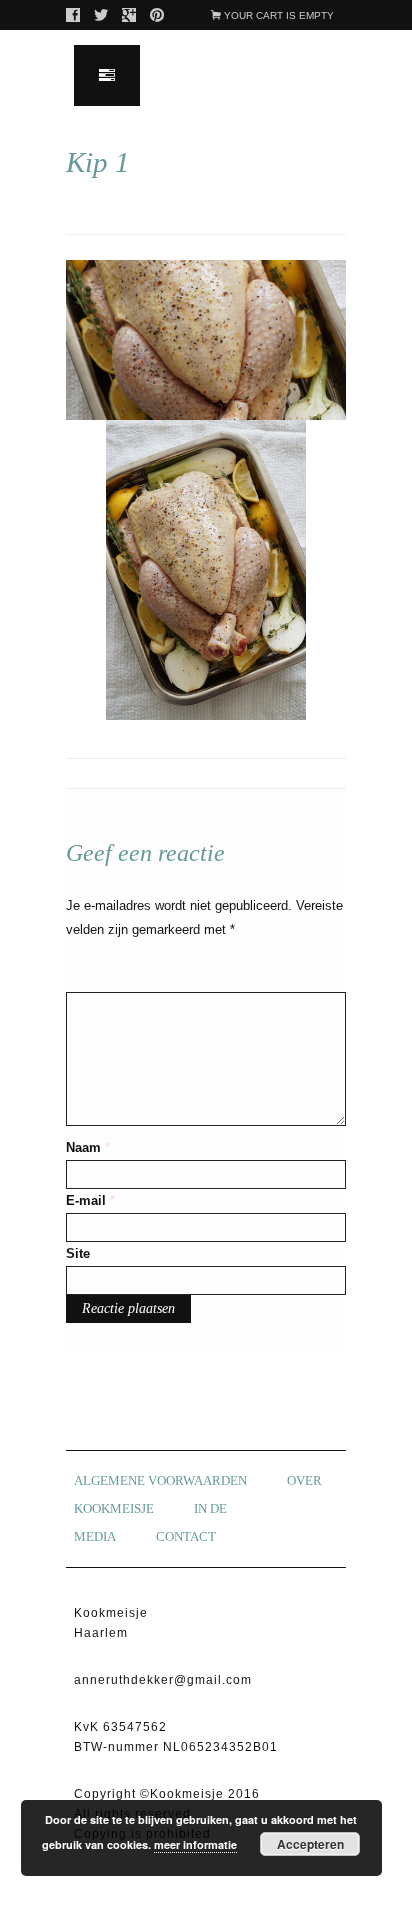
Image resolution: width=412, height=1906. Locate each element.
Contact (186, 1536)
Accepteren (310, 1844)
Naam (88, 1147)
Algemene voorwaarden (160, 1480)
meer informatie (195, 1844)
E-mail (90, 1200)
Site (78, 1253)
